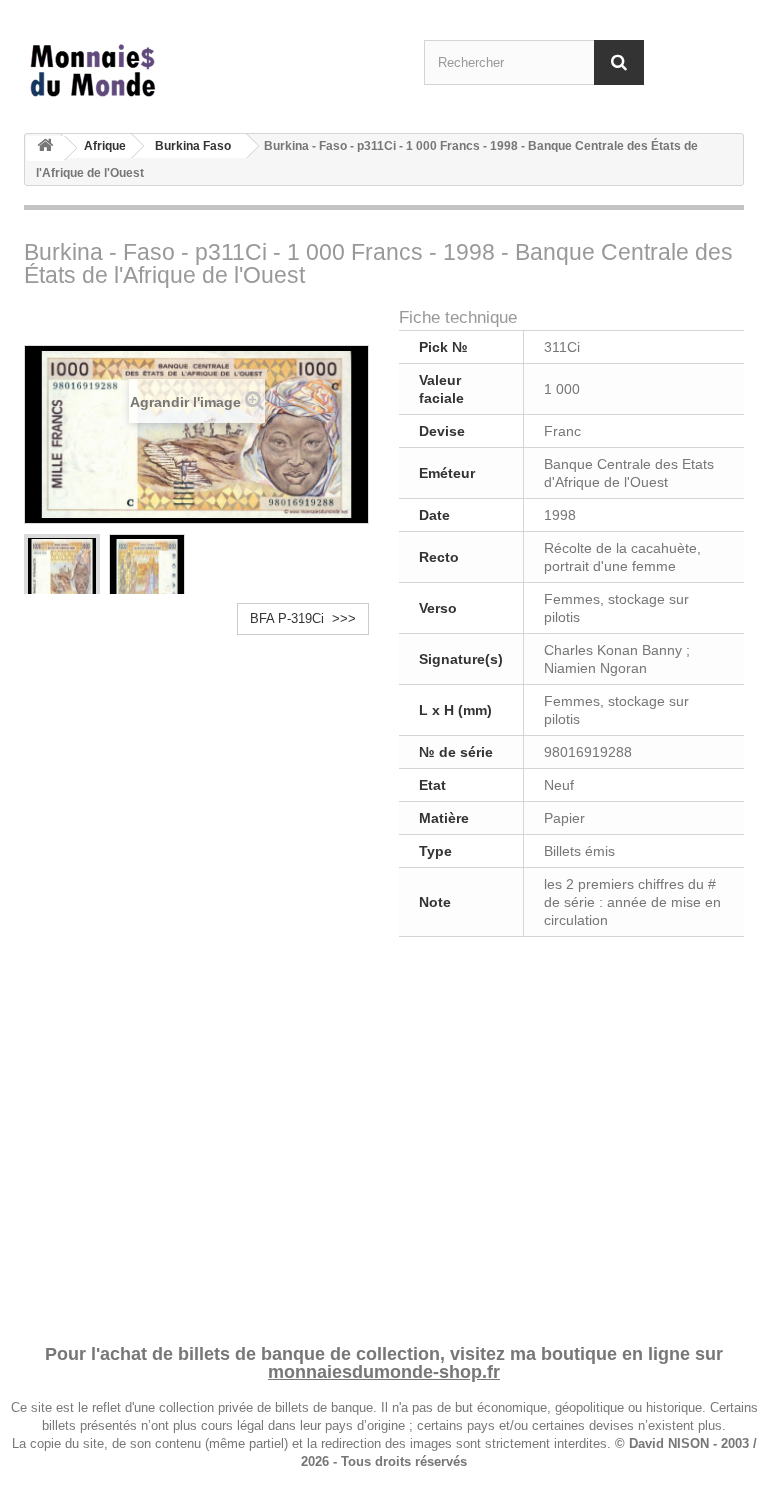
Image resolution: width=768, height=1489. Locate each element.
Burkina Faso (193, 146)
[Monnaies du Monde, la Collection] (134, 71)
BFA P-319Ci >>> (303, 618)
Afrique (105, 146)
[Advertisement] (384, 1137)
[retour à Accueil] (45, 148)
